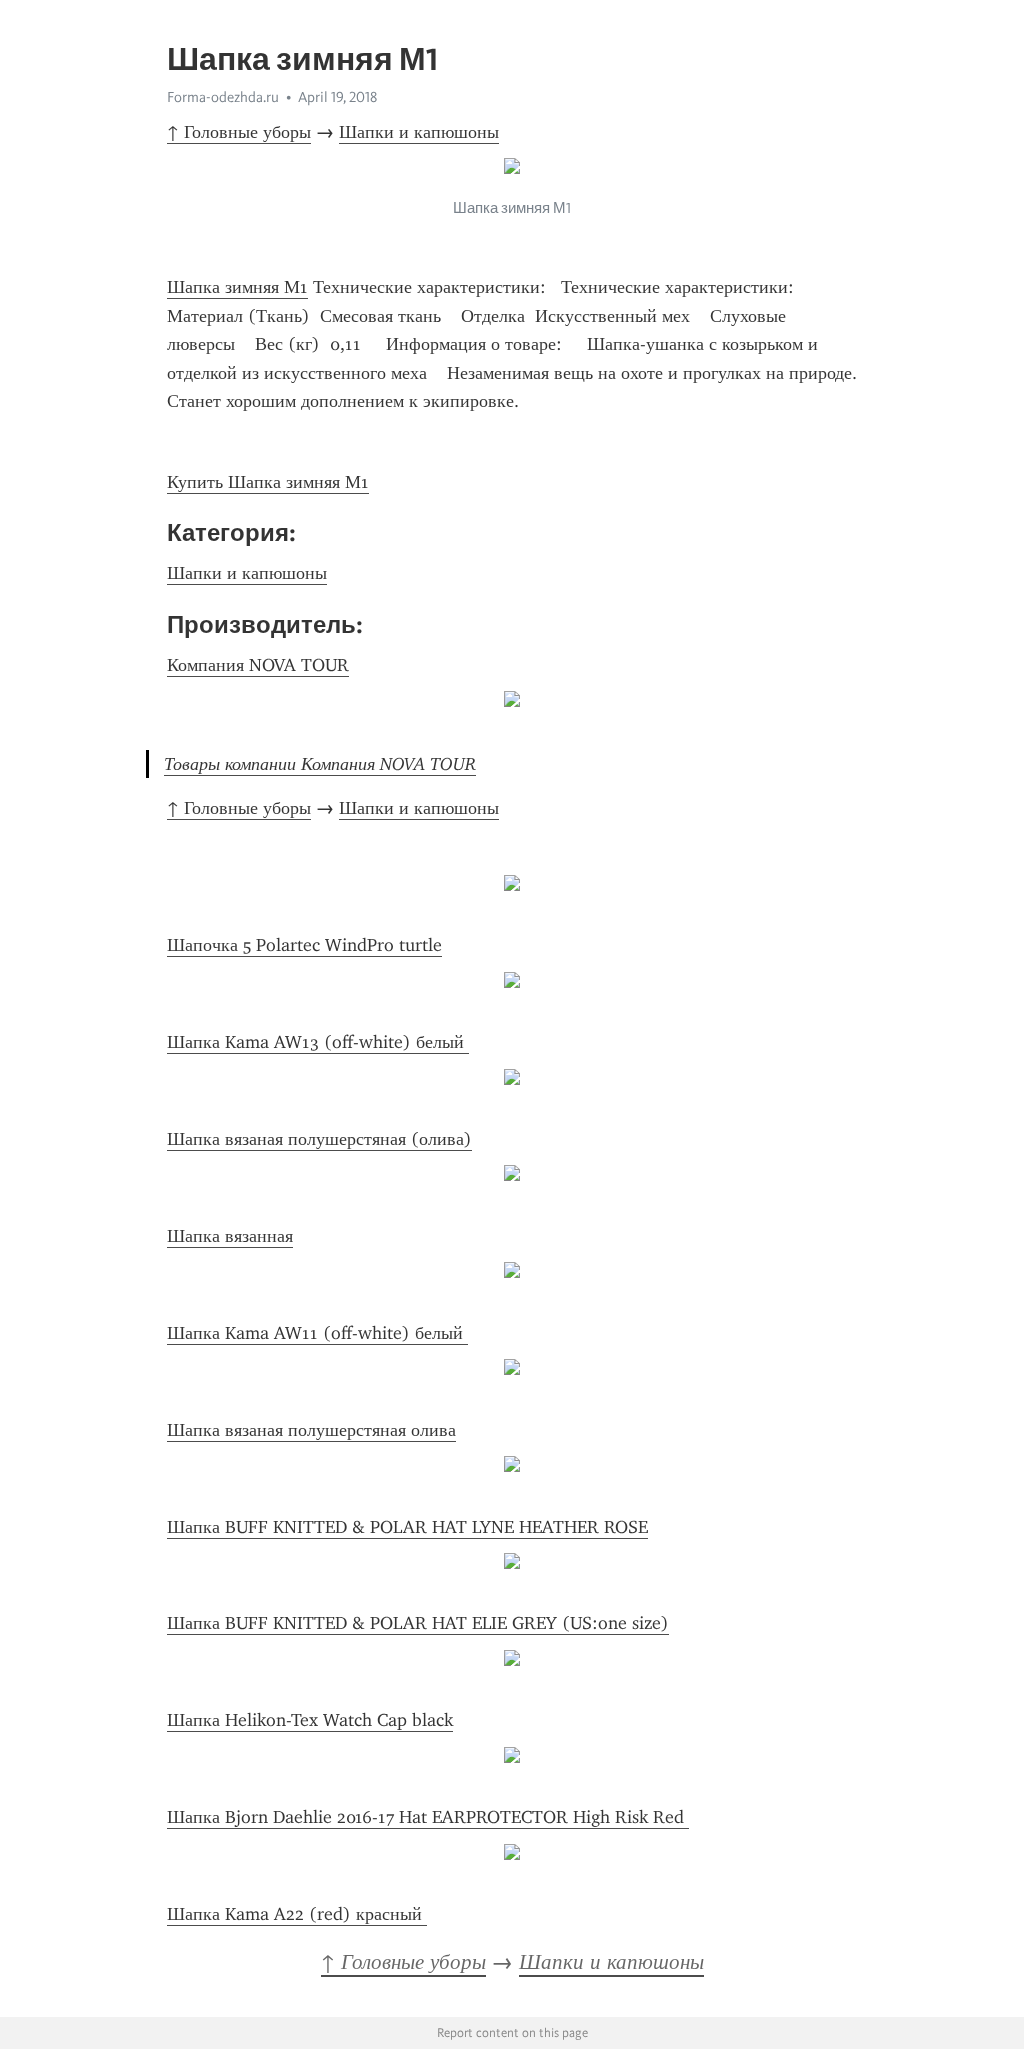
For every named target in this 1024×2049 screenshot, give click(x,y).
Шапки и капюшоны (419, 132)
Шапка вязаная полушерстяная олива (311, 1430)
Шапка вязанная (230, 1236)
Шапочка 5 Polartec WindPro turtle (304, 945)
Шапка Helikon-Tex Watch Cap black (310, 1720)
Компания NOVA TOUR (258, 665)
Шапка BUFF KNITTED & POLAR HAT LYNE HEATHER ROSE (407, 1527)
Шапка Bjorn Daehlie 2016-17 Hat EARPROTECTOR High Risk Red (428, 1817)
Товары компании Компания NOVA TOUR (320, 764)
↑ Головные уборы (239, 132)
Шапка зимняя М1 (237, 287)
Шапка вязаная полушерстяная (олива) (319, 1139)
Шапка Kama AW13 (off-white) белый (318, 1042)
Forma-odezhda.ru (223, 97)
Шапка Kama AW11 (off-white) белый (317, 1333)
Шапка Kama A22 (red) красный (297, 1914)
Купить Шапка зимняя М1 (268, 482)
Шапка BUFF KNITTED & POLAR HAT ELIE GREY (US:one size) (418, 1623)
